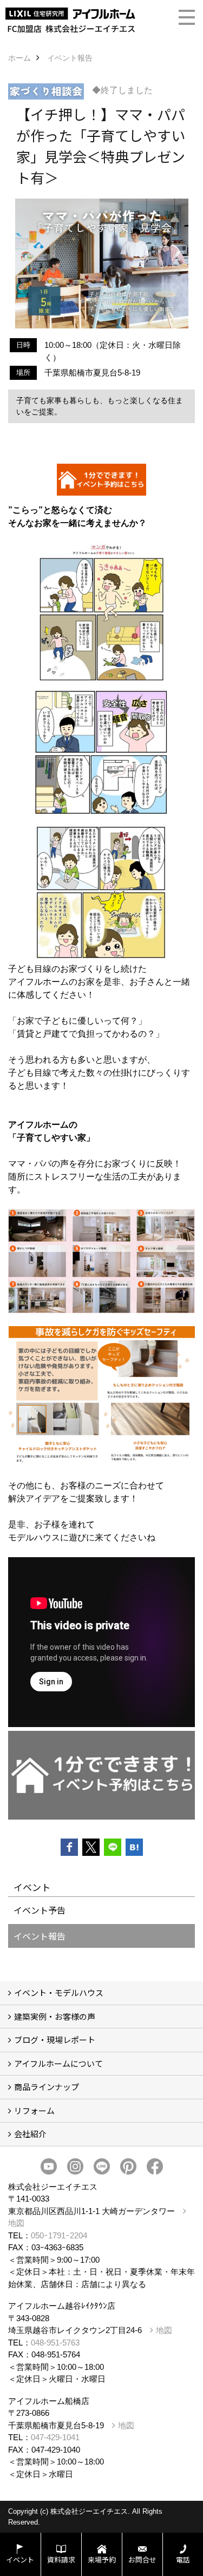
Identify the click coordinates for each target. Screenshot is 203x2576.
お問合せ (142, 2559)
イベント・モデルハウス (59, 1992)
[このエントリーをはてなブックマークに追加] (134, 1847)
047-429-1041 (55, 2437)
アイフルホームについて (58, 2063)
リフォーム (34, 2110)
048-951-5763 (55, 2343)
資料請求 (61, 2559)
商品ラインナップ (47, 2087)
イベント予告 (40, 1910)
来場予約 (102, 2559)
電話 (183, 2559)
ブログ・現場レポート (55, 2040)
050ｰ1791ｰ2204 (59, 2235)
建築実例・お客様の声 (55, 2016)
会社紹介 (30, 2134)
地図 (164, 2330)
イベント (20, 2559)
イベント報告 (40, 1936)
